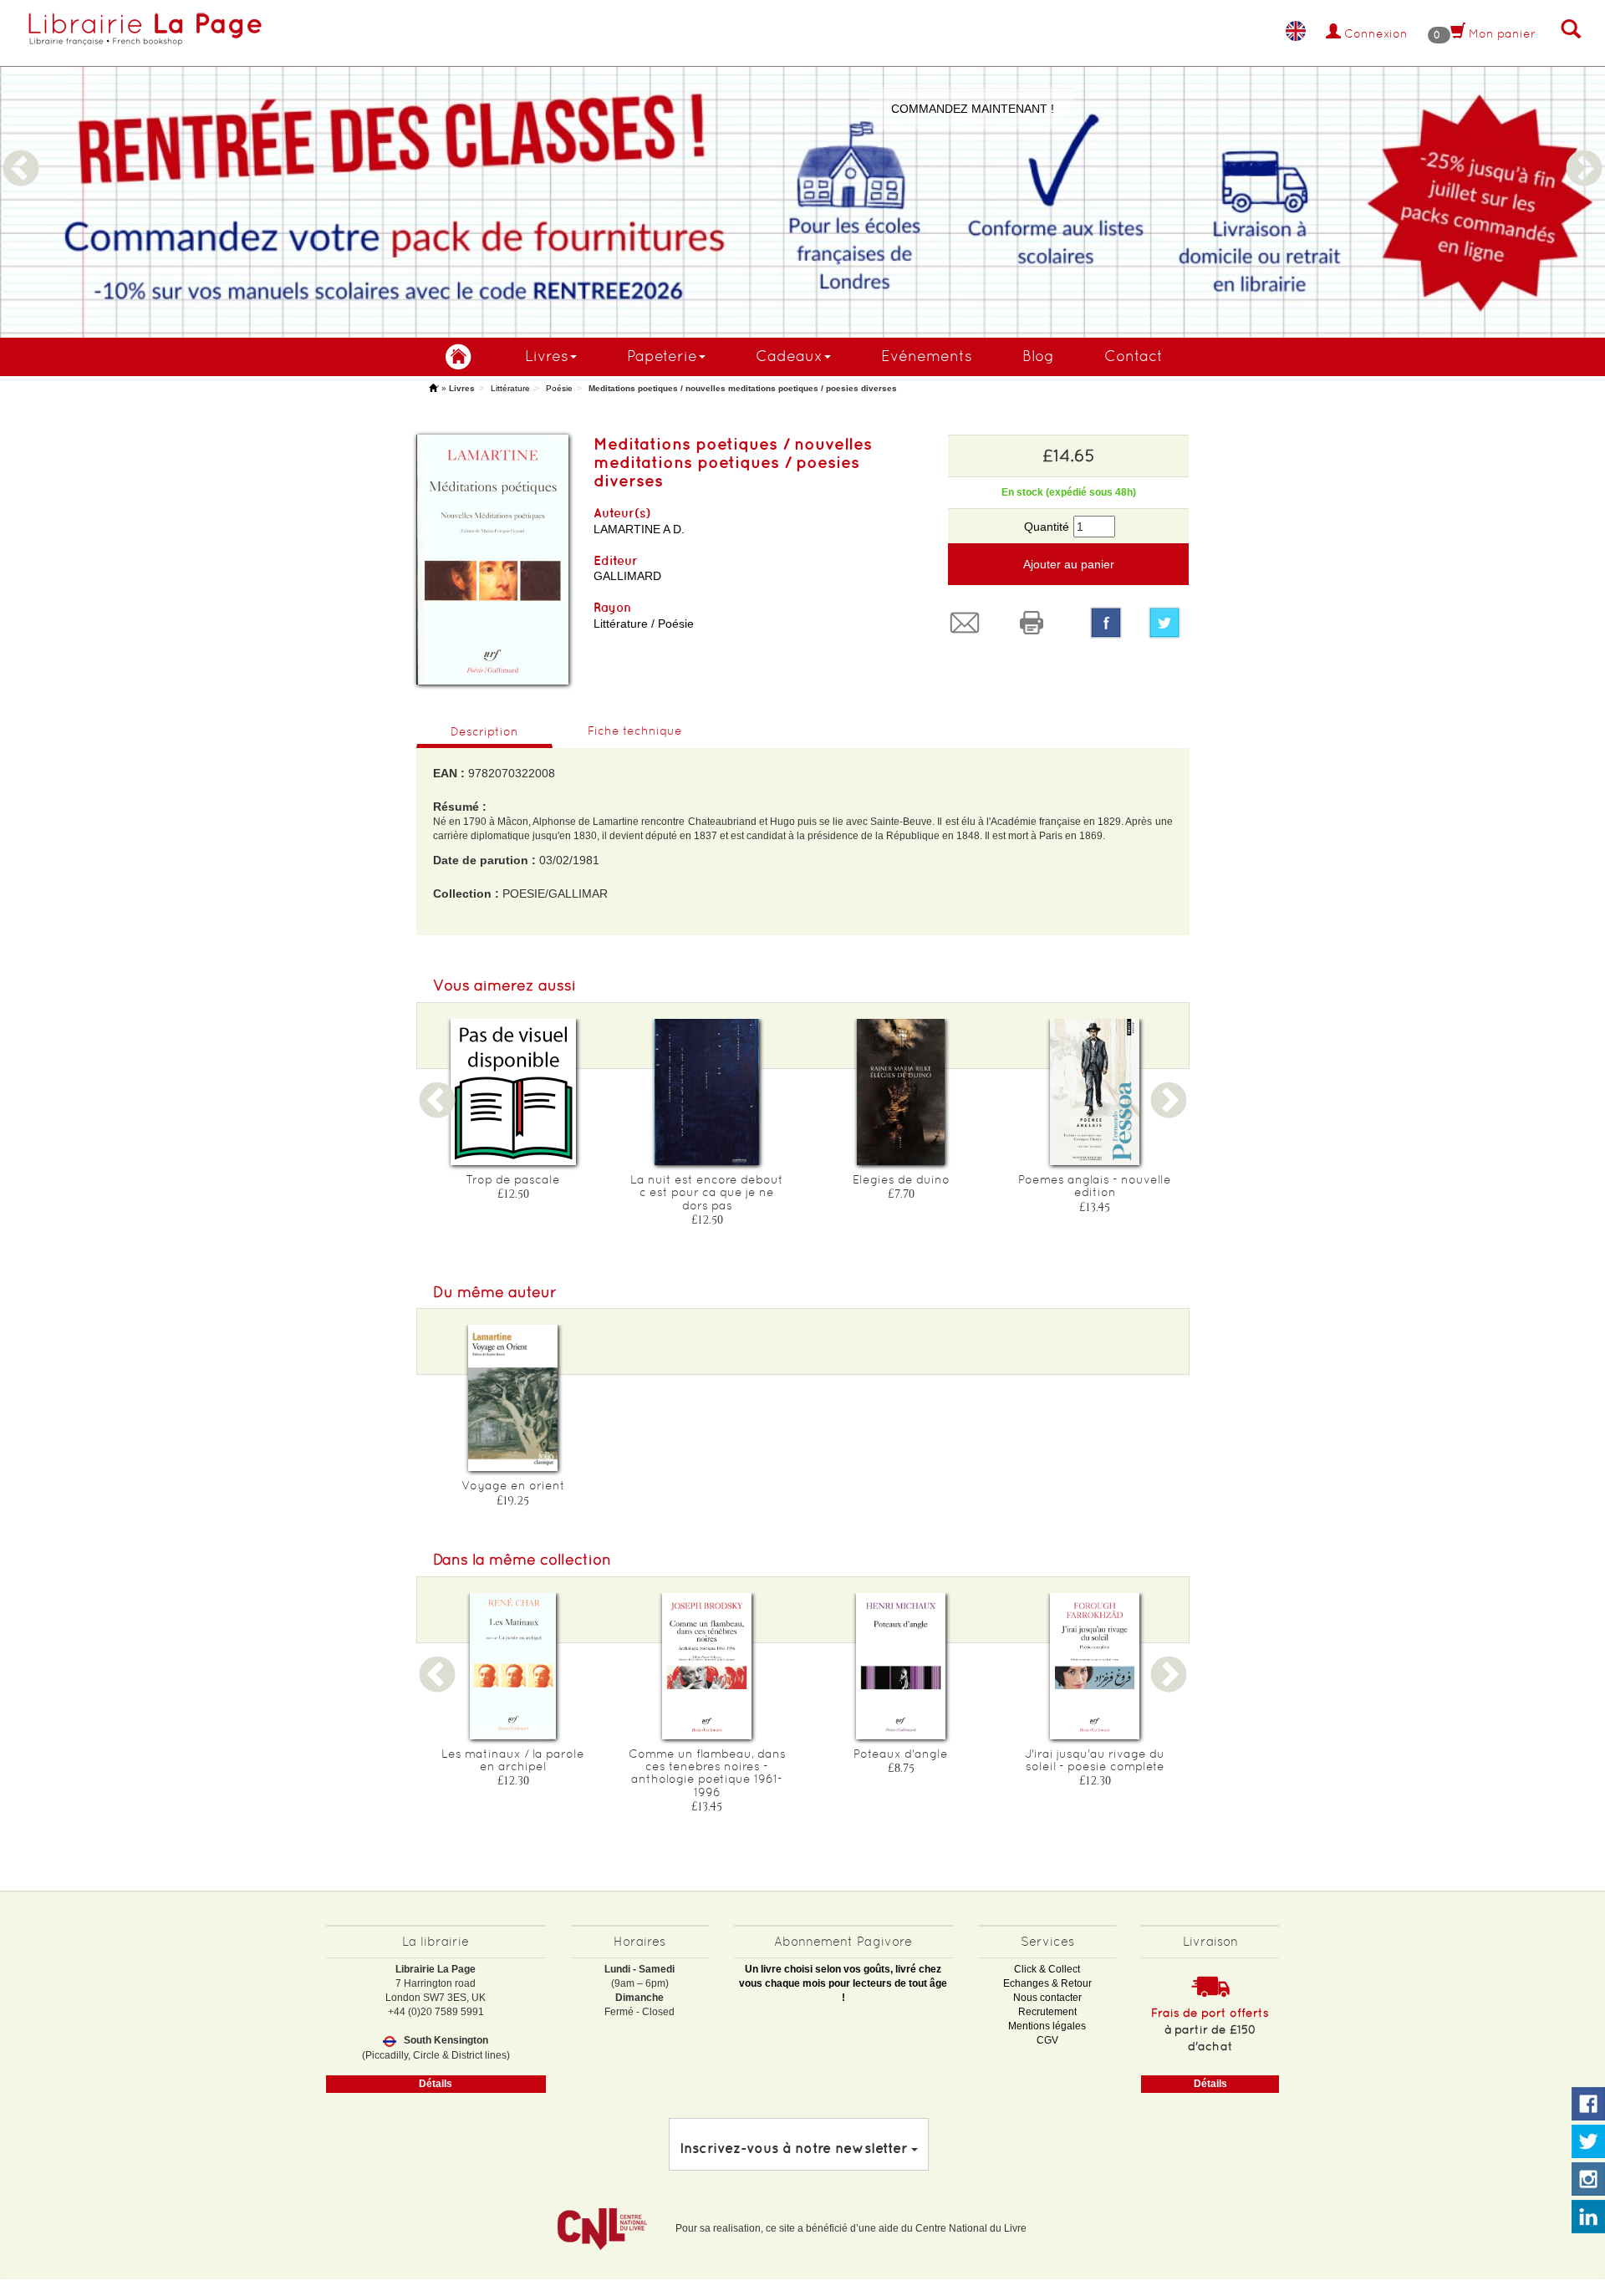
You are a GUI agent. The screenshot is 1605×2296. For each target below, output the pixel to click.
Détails (436, 2084)
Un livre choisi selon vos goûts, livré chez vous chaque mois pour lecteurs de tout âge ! (843, 1983)
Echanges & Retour (1047, 1983)
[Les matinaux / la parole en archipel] (513, 1666)
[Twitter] (1169, 623)
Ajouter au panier (1069, 564)
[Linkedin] (1588, 2217)
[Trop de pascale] (513, 1092)
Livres (547, 356)
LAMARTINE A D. (639, 529)
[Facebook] (1106, 623)
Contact (1134, 356)
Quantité (1047, 527)
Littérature (510, 388)
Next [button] (1584, 149)
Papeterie (662, 356)
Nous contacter (1047, 1998)
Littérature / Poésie (644, 624)
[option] (802, 169)
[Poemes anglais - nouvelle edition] (1095, 1092)
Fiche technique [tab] (635, 731)
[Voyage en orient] (513, 1398)
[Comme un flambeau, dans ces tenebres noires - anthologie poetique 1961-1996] (707, 1666)
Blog (1038, 356)
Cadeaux (789, 356)
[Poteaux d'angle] (901, 1666)
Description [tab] (484, 731)
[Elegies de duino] (901, 1092)
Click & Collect (1047, 1969)
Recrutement (1047, 2012)
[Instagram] (1588, 2180)
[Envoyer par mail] (969, 623)
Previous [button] (21, 149)
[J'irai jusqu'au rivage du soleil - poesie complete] (1095, 1666)
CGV (1047, 2040)
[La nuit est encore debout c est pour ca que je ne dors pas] (707, 1092)
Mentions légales (1047, 2026)
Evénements (927, 356)
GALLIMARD (627, 576)
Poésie (559, 388)
